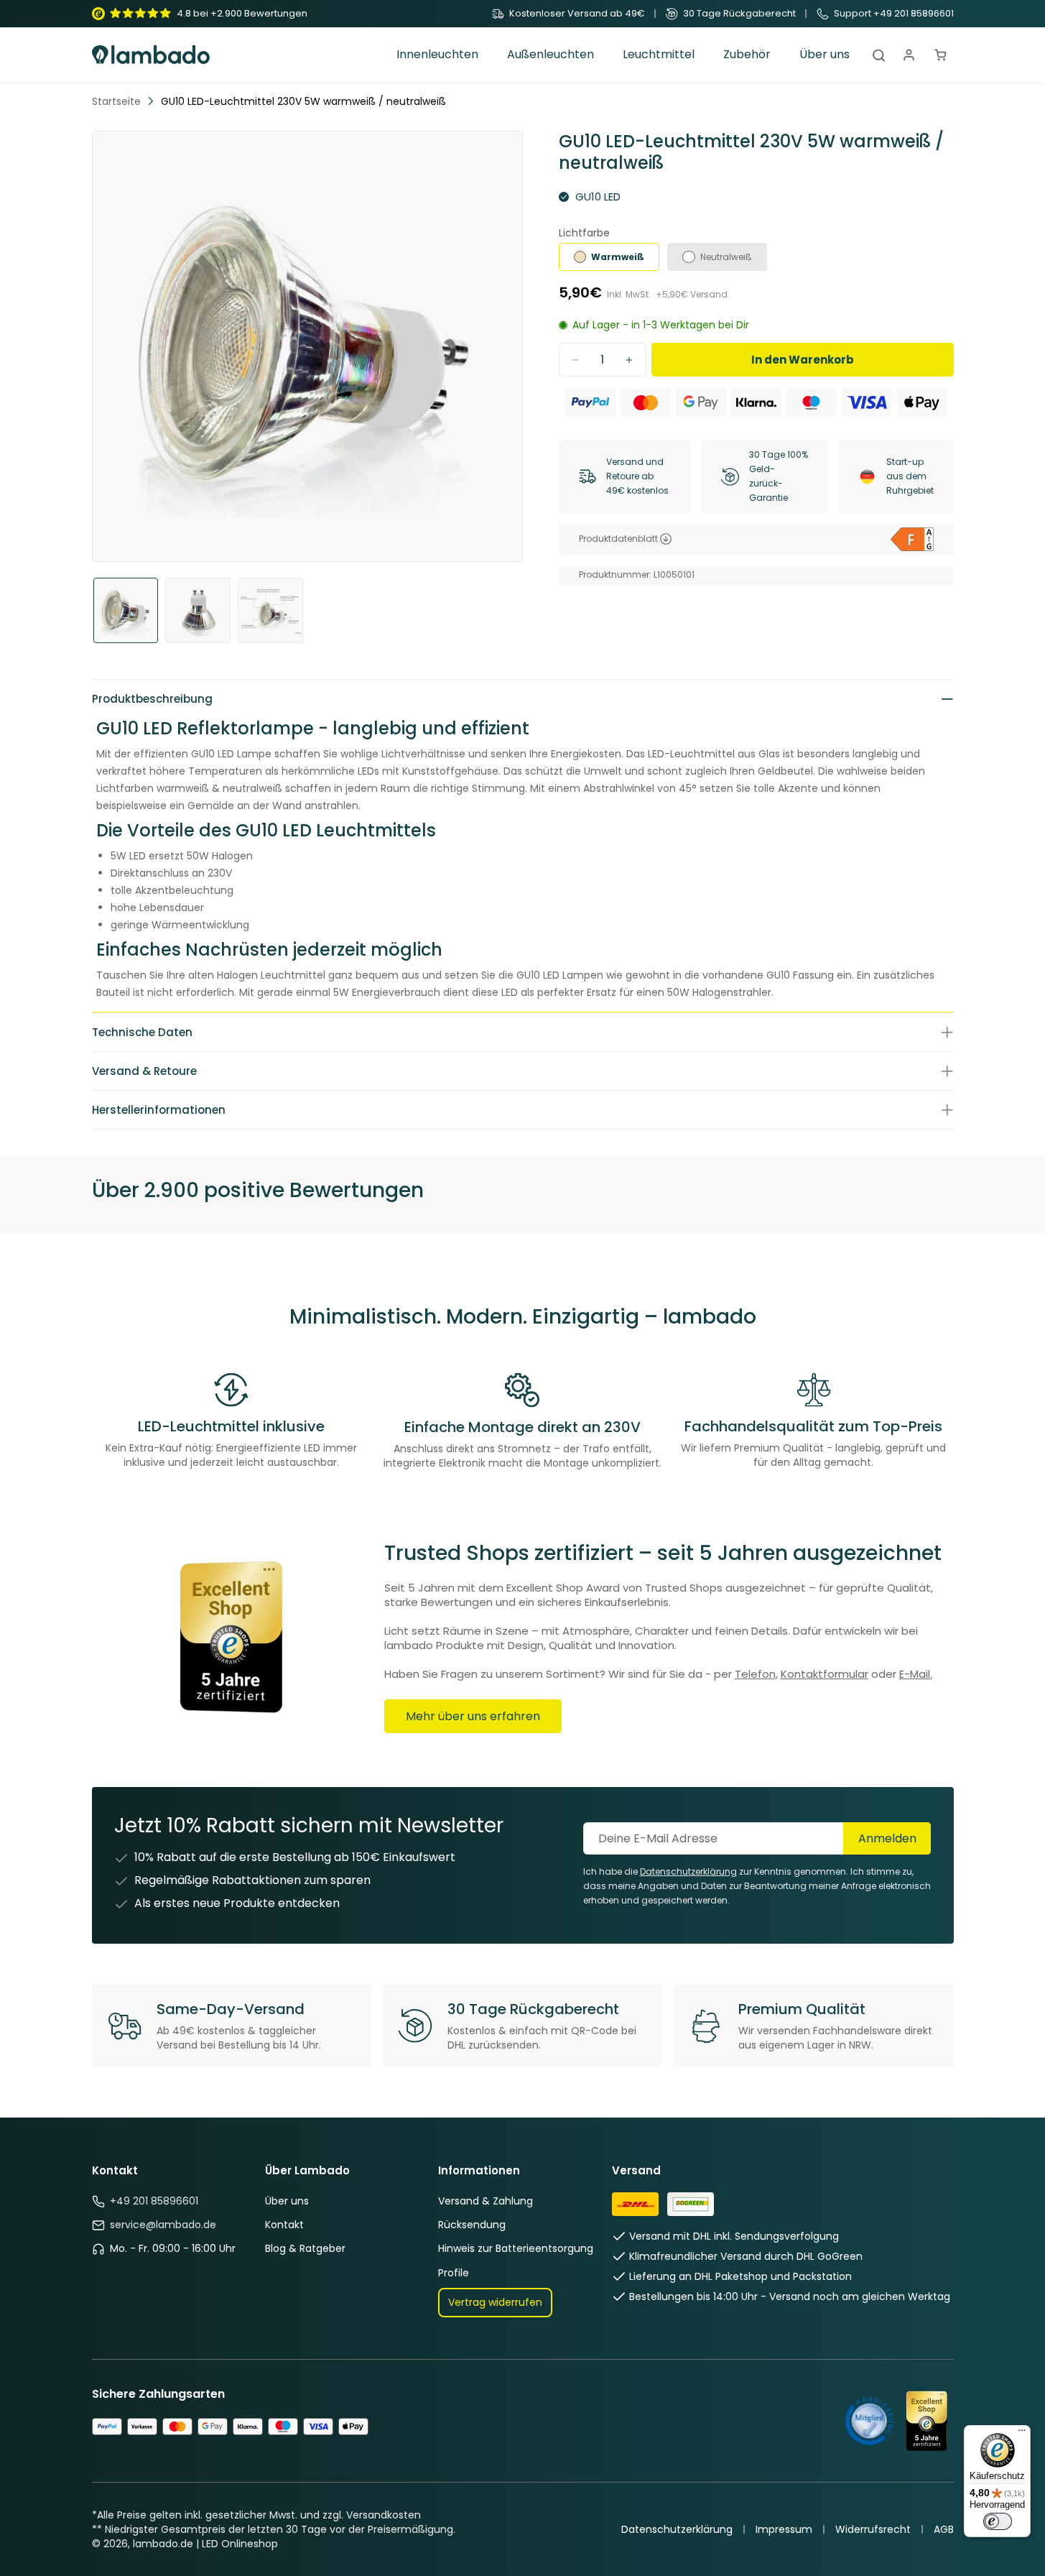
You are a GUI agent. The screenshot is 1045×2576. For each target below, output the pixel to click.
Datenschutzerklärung (677, 2529)
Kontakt (284, 2225)
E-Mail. (916, 1674)
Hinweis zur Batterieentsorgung (516, 2248)
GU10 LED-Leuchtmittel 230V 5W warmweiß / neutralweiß (303, 101)
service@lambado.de (163, 2225)
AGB (944, 2529)
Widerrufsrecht (873, 2529)
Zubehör (747, 55)
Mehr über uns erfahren (473, 1716)
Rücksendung (472, 2225)
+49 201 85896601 (154, 2201)
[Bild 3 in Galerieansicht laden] (270, 610)
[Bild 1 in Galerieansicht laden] (126, 610)
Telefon (755, 1674)
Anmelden (887, 1838)
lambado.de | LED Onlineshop (205, 2544)
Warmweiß (618, 257)
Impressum (784, 2529)
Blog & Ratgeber (305, 2248)
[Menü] (1022, 2434)
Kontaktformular (825, 1674)
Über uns (287, 2201)
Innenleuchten (437, 55)
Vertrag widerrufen (495, 2302)
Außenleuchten (551, 55)
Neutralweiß (726, 257)
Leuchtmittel (659, 55)
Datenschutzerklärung (688, 1871)
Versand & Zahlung (486, 2201)
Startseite (116, 101)
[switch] (998, 2521)
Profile (454, 2273)
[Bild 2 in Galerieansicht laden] (198, 610)
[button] (437, 55)
